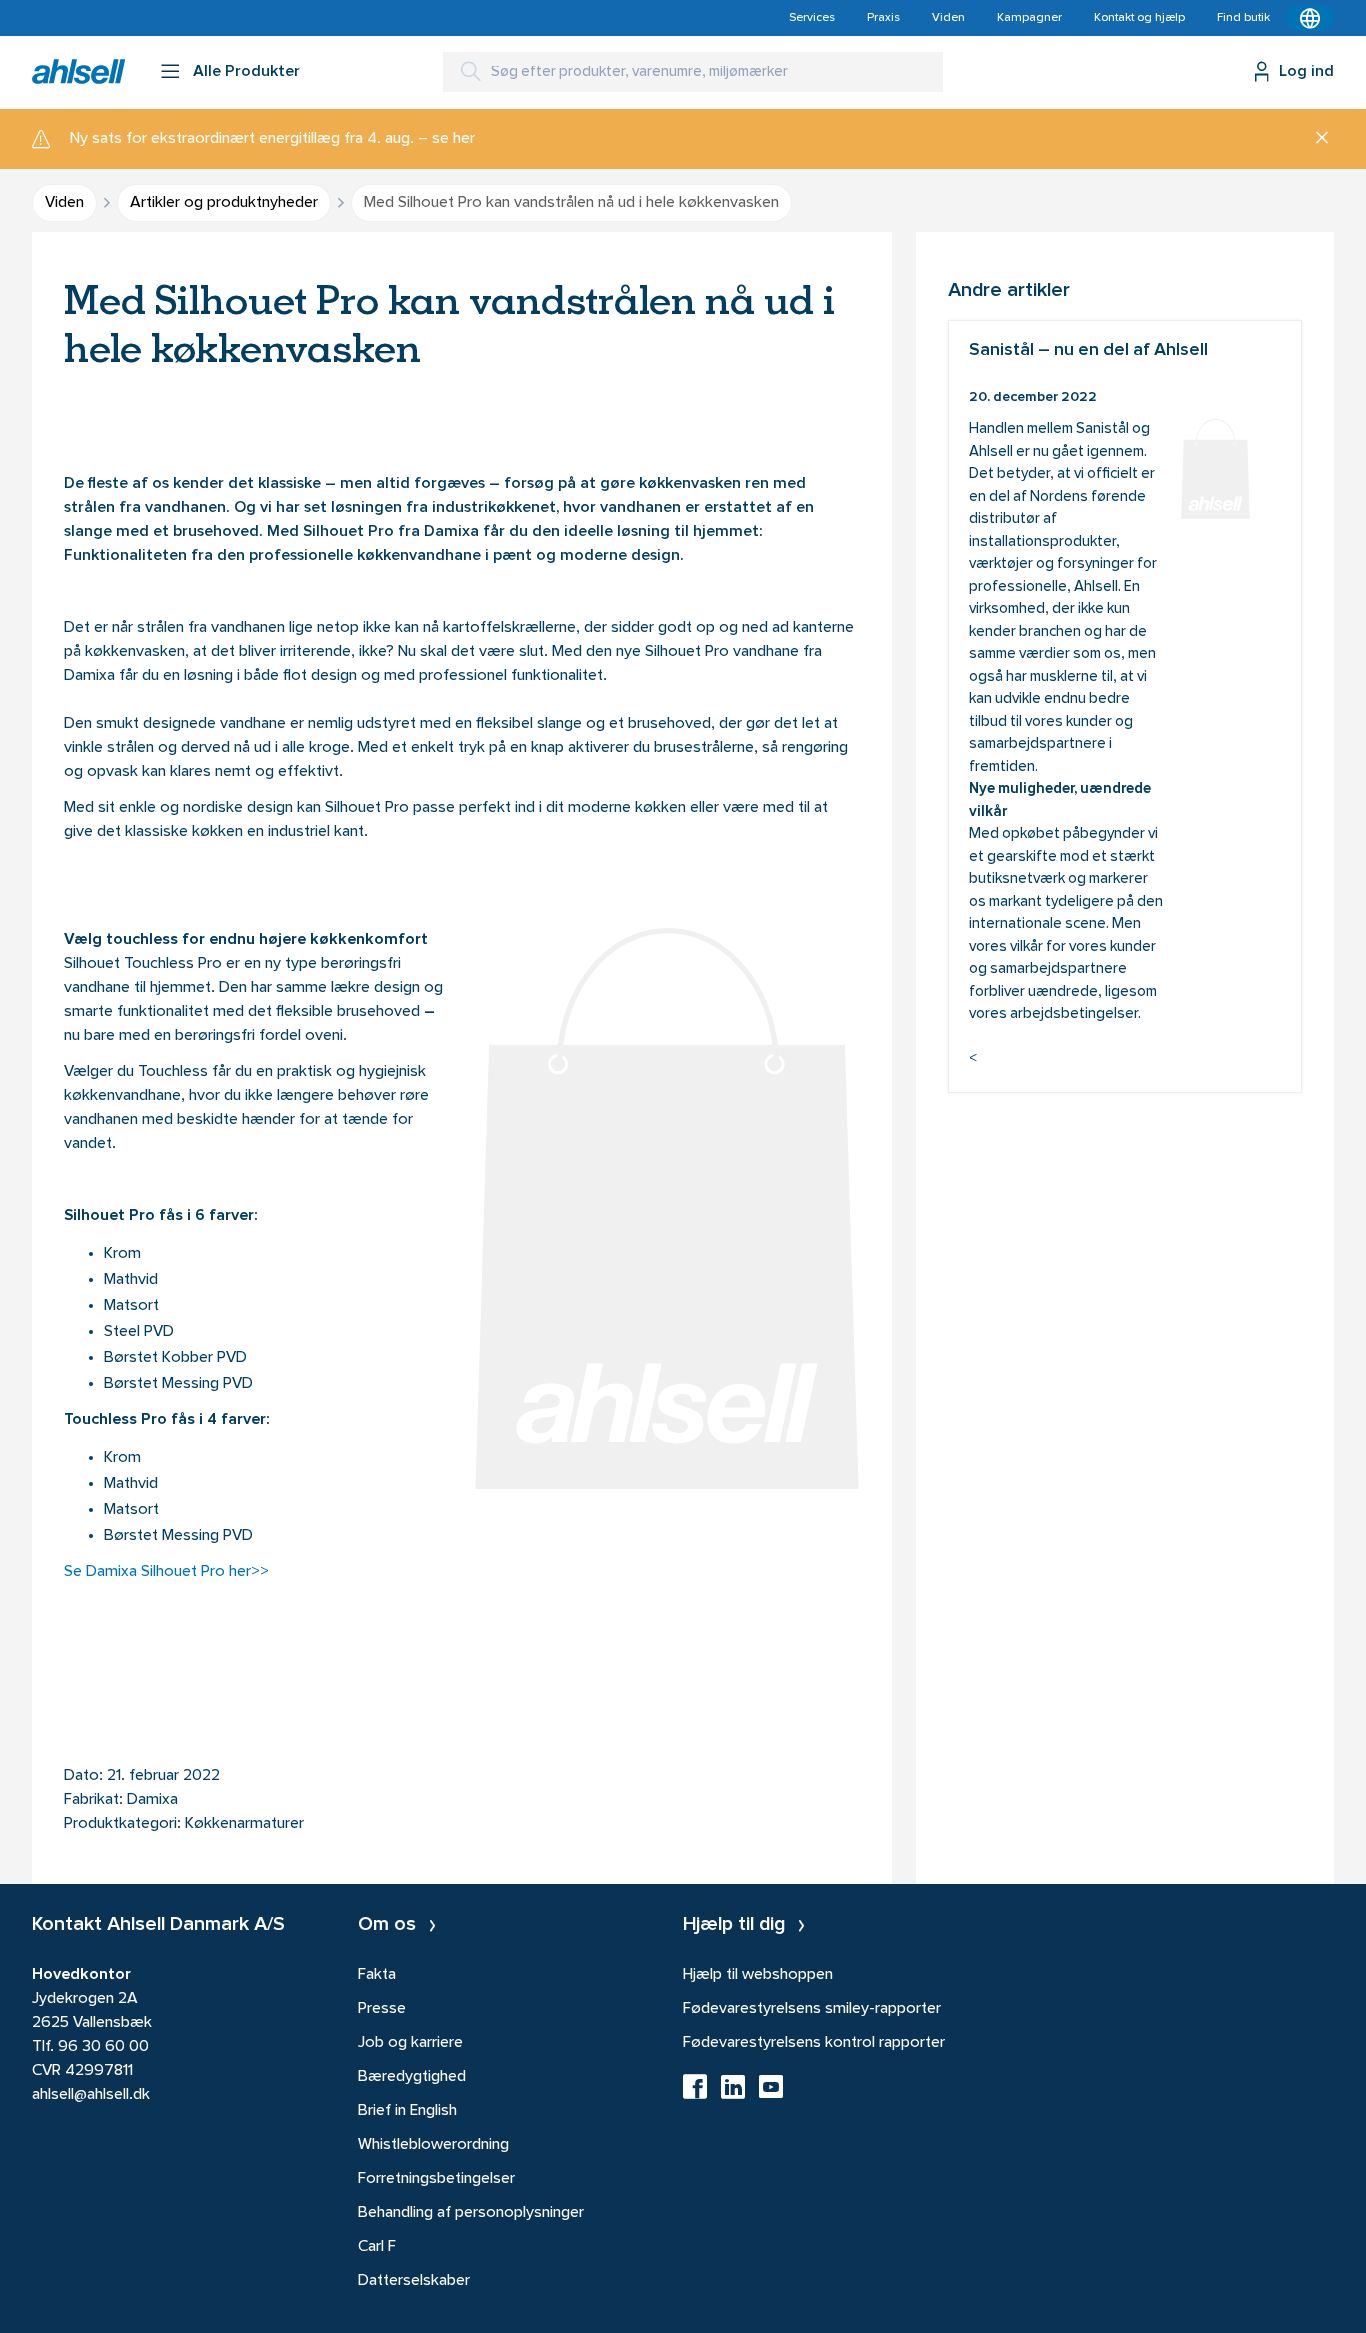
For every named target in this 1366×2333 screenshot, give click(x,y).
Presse (382, 2009)
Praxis (883, 18)
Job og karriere (410, 2043)
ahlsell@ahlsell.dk (91, 2095)
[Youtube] (771, 2093)
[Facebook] (695, 2093)
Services (812, 18)
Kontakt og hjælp (1139, 18)
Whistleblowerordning (433, 2145)
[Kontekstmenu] (1310, 18)
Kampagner (1029, 18)
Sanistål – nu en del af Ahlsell (1125, 706)
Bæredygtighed (412, 2077)
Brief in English (407, 2111)
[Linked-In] (733, 2093)
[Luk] (1314, 139)
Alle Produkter (246, 72)
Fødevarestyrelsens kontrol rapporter (814, 2043)
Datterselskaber (414, 2281)
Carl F (377, 2247)
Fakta (377, 1975)
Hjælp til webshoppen (758, 1975)
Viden (948, 18)
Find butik (1243, 18)
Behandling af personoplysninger (471, 2213)
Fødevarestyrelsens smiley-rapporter (812, 2009)
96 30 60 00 (103, 2047)
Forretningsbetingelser (436, 2179)
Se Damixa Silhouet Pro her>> (168, 1572)
